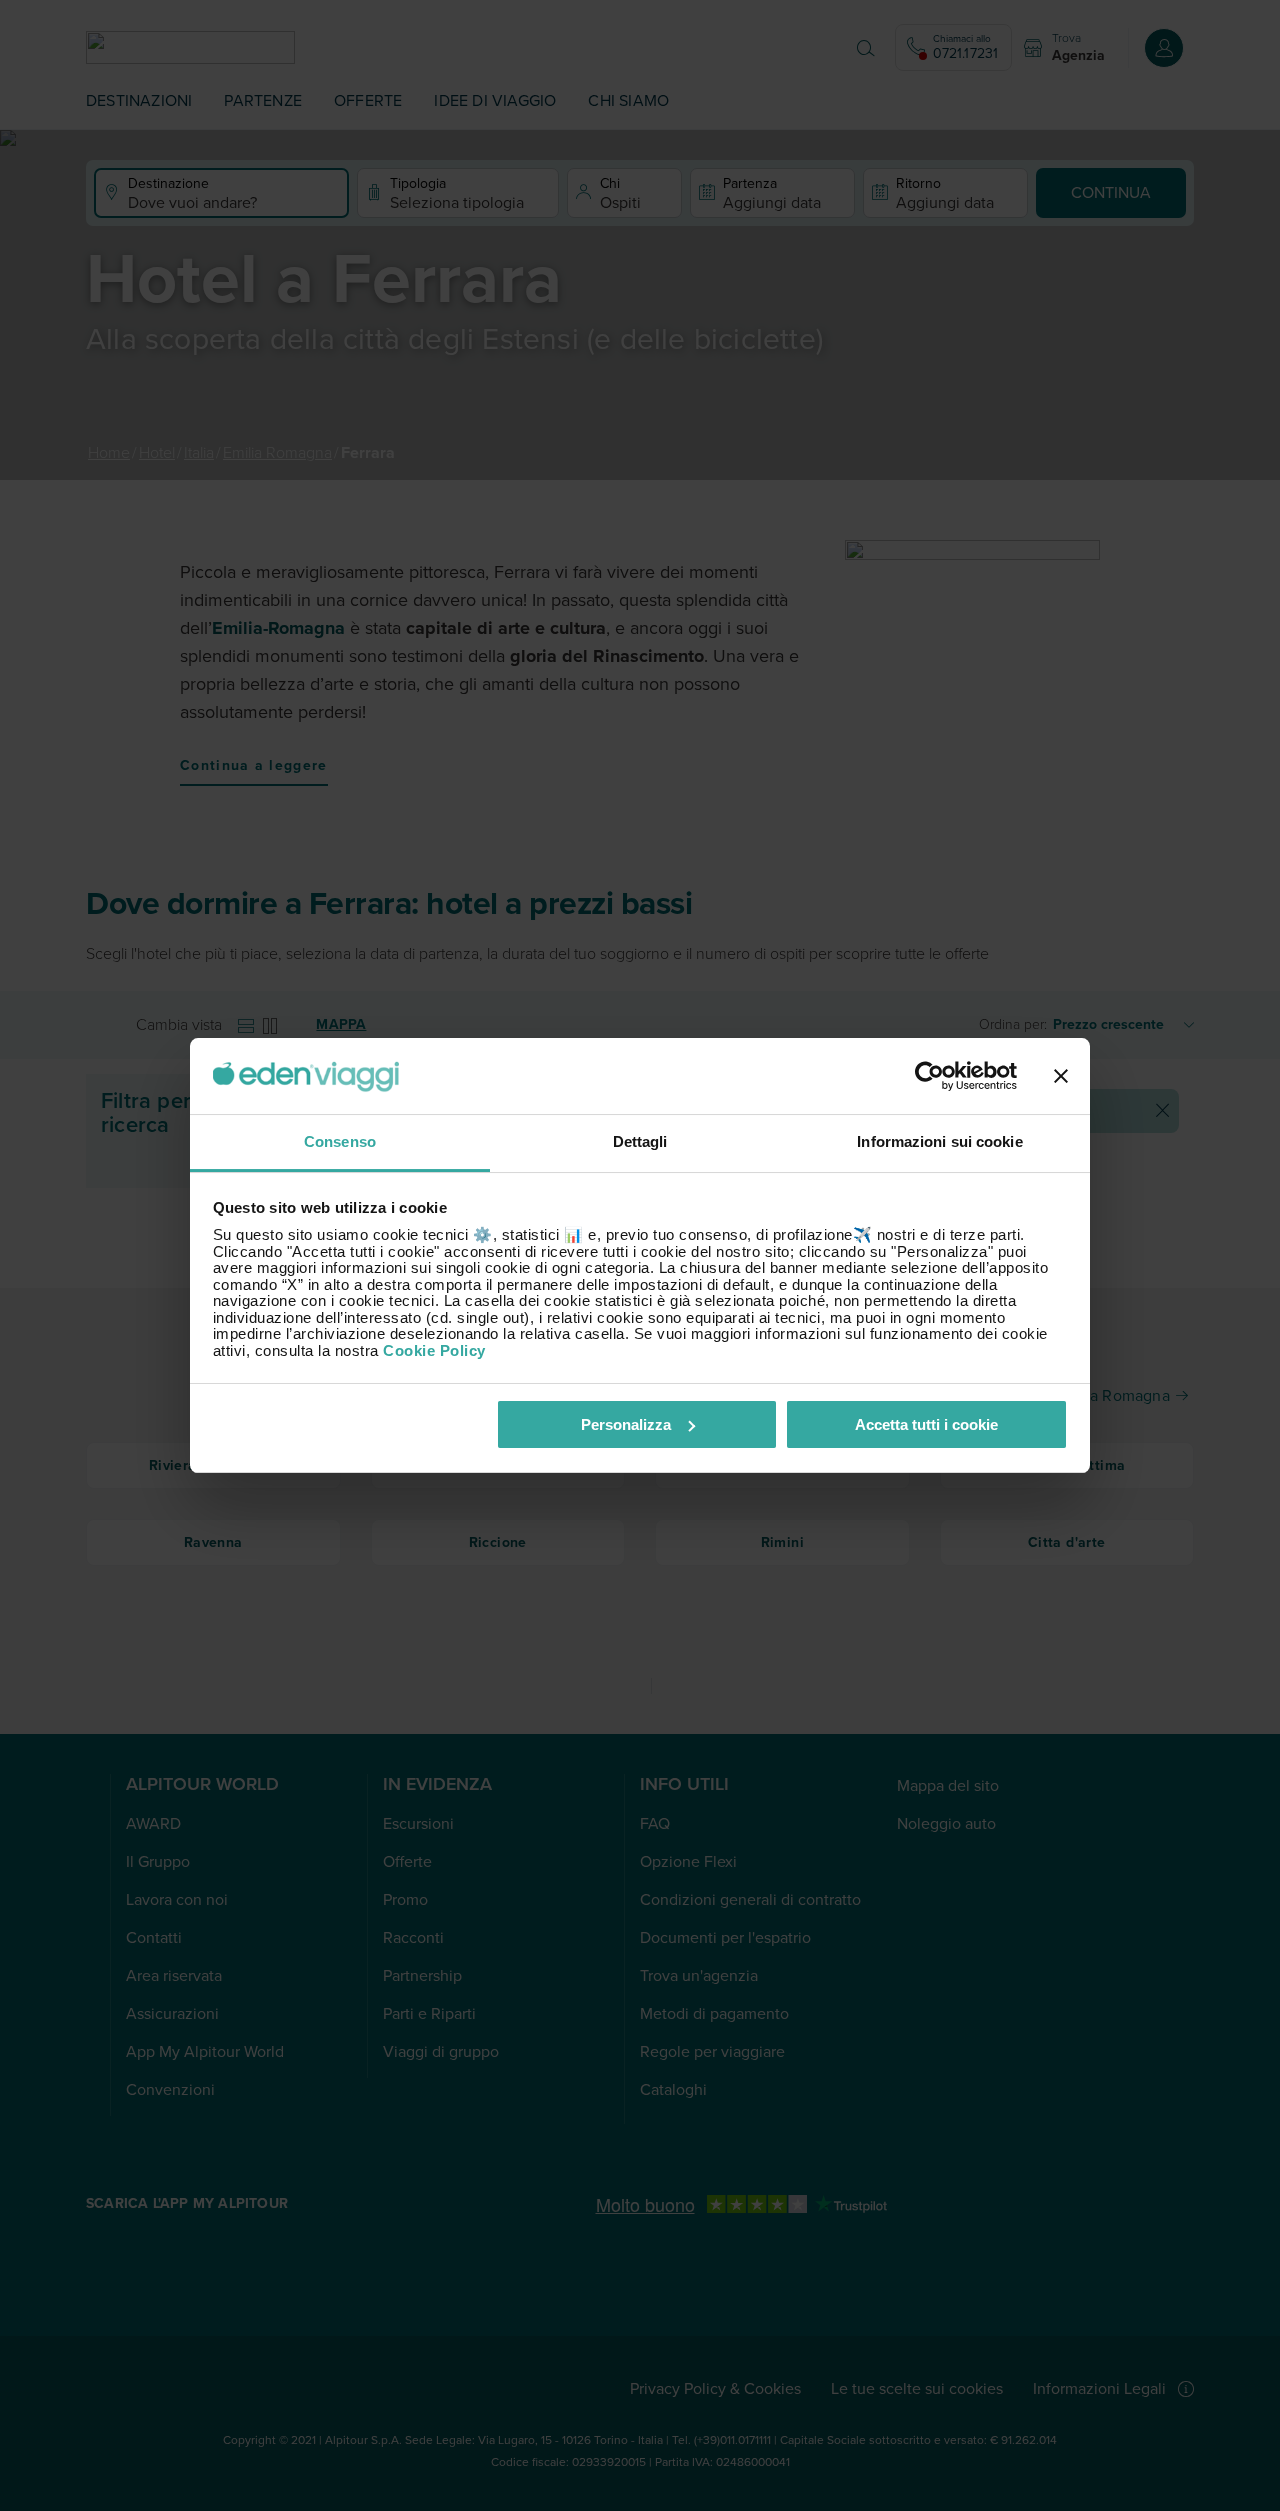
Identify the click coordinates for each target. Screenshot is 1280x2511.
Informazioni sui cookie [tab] (939, 1141)
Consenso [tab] (340, 1141)
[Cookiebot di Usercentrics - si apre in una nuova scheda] (929, 1076)
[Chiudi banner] (1061, 1076)
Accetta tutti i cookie (926, 1424)
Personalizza (626, 1424)
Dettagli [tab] (640, 1141)
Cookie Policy (434, 1350)
